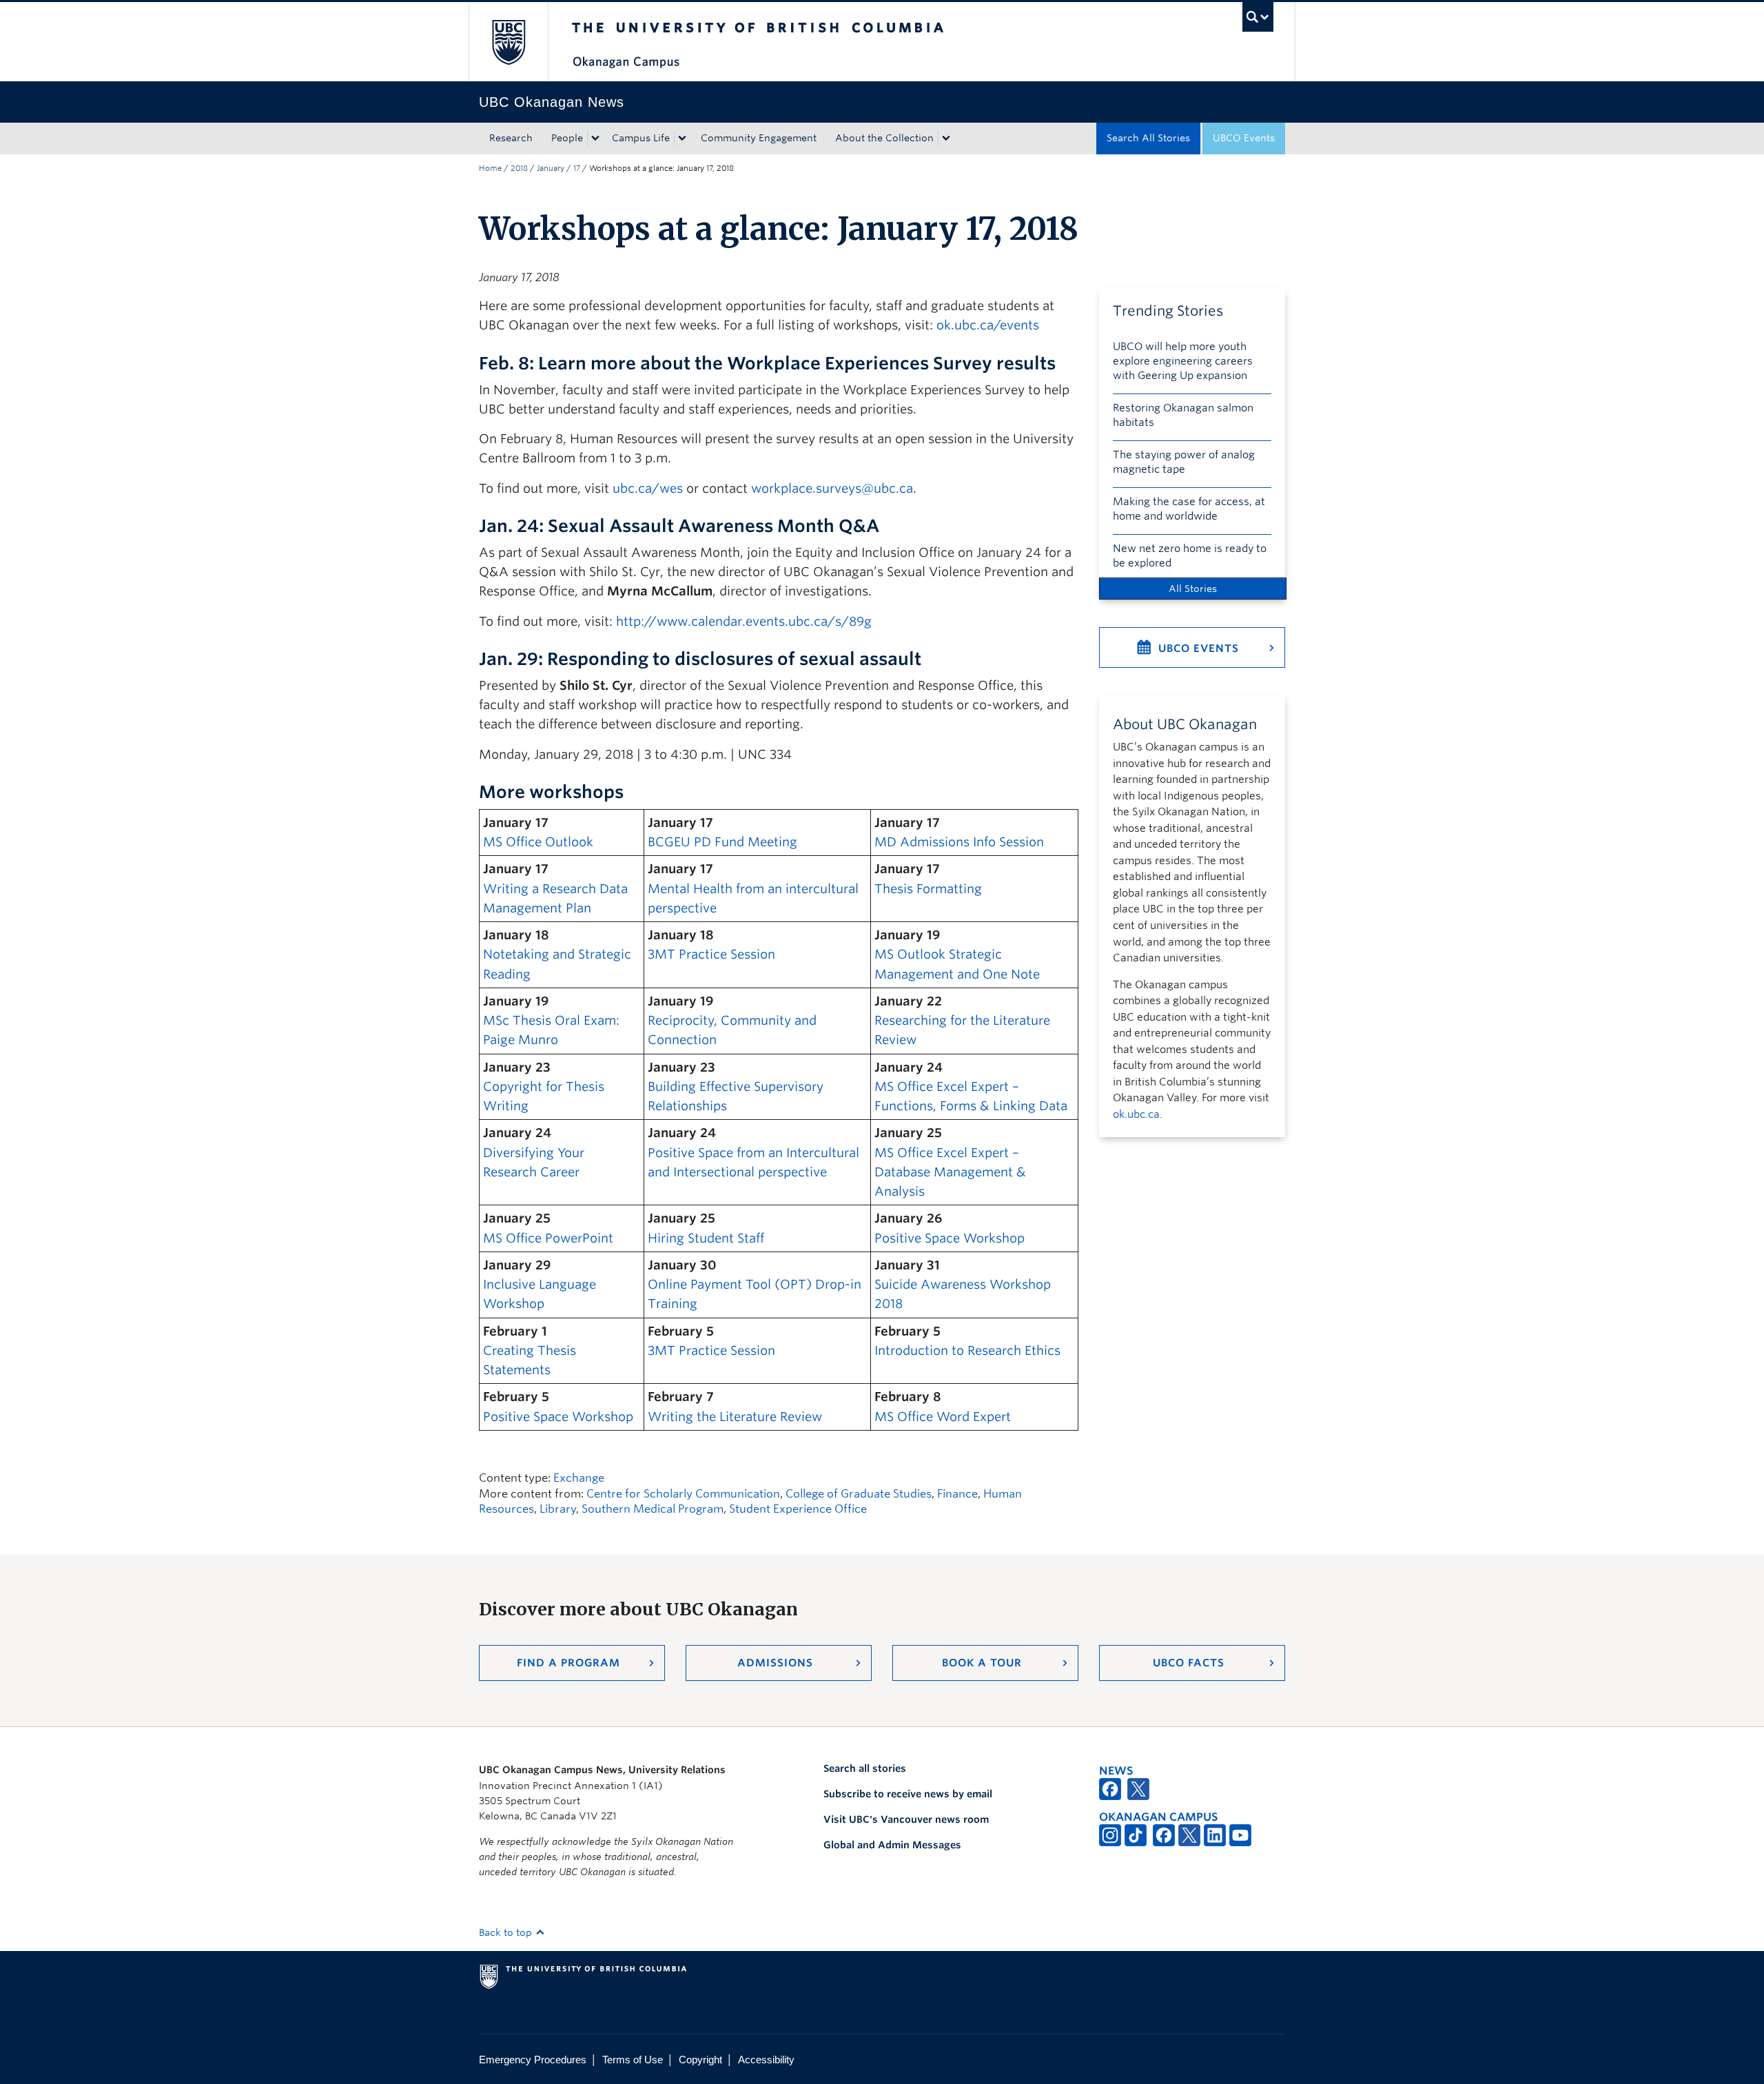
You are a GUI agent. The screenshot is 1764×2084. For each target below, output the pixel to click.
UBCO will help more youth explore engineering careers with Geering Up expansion (1183, 361)
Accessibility (766, 2060)
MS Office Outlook (538, 842)
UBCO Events (1244, 138)
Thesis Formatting (928, 889)
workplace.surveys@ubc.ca (832, 488)
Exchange (579, 1478)
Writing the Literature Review (735, 1417)
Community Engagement (759, 138)
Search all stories (865, 1768)
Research (511, 138)
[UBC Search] (1258, 17)
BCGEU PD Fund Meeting (722, 842)
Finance (957, 1494)
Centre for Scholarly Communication (683, 1494)
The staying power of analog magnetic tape (1184, 462)
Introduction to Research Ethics (967, 1350)
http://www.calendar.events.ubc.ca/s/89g (744, 621)
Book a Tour (982, 1663)
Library (558, 1509)
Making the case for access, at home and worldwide (1189, 509)
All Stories (1193, 589)
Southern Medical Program (653, 1509)
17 (577, 168)
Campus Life (641, 138)
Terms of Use (633, 2060)
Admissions (775, 1663)
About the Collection (884, 138)
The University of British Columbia (508, 42)
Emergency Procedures (533, 2060)
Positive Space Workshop (950, 1238)
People (567, 138)
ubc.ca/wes (648, 488)
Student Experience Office (798, 1509)
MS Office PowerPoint (548, 1238)
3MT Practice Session (711, 954)
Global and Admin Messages (892, 1845)
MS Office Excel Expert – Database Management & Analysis (950, 1172)
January (551, 168)
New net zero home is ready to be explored (1190, 556)
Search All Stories (1148, 138)
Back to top (507, 1932)
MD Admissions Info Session (959, 842)
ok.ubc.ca (1136, 1114)
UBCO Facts (1189, 1663)
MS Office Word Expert (943, 1417)
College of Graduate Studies (859, 1494)
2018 (519, 168)
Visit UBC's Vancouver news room (906, 1819)
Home (490, 168)
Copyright (700, 2060)
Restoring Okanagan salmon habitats (1183, 415)
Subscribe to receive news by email (908, 1794)
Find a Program (568, 1663)
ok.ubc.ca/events (988, 325)
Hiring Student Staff (706, 1238)
